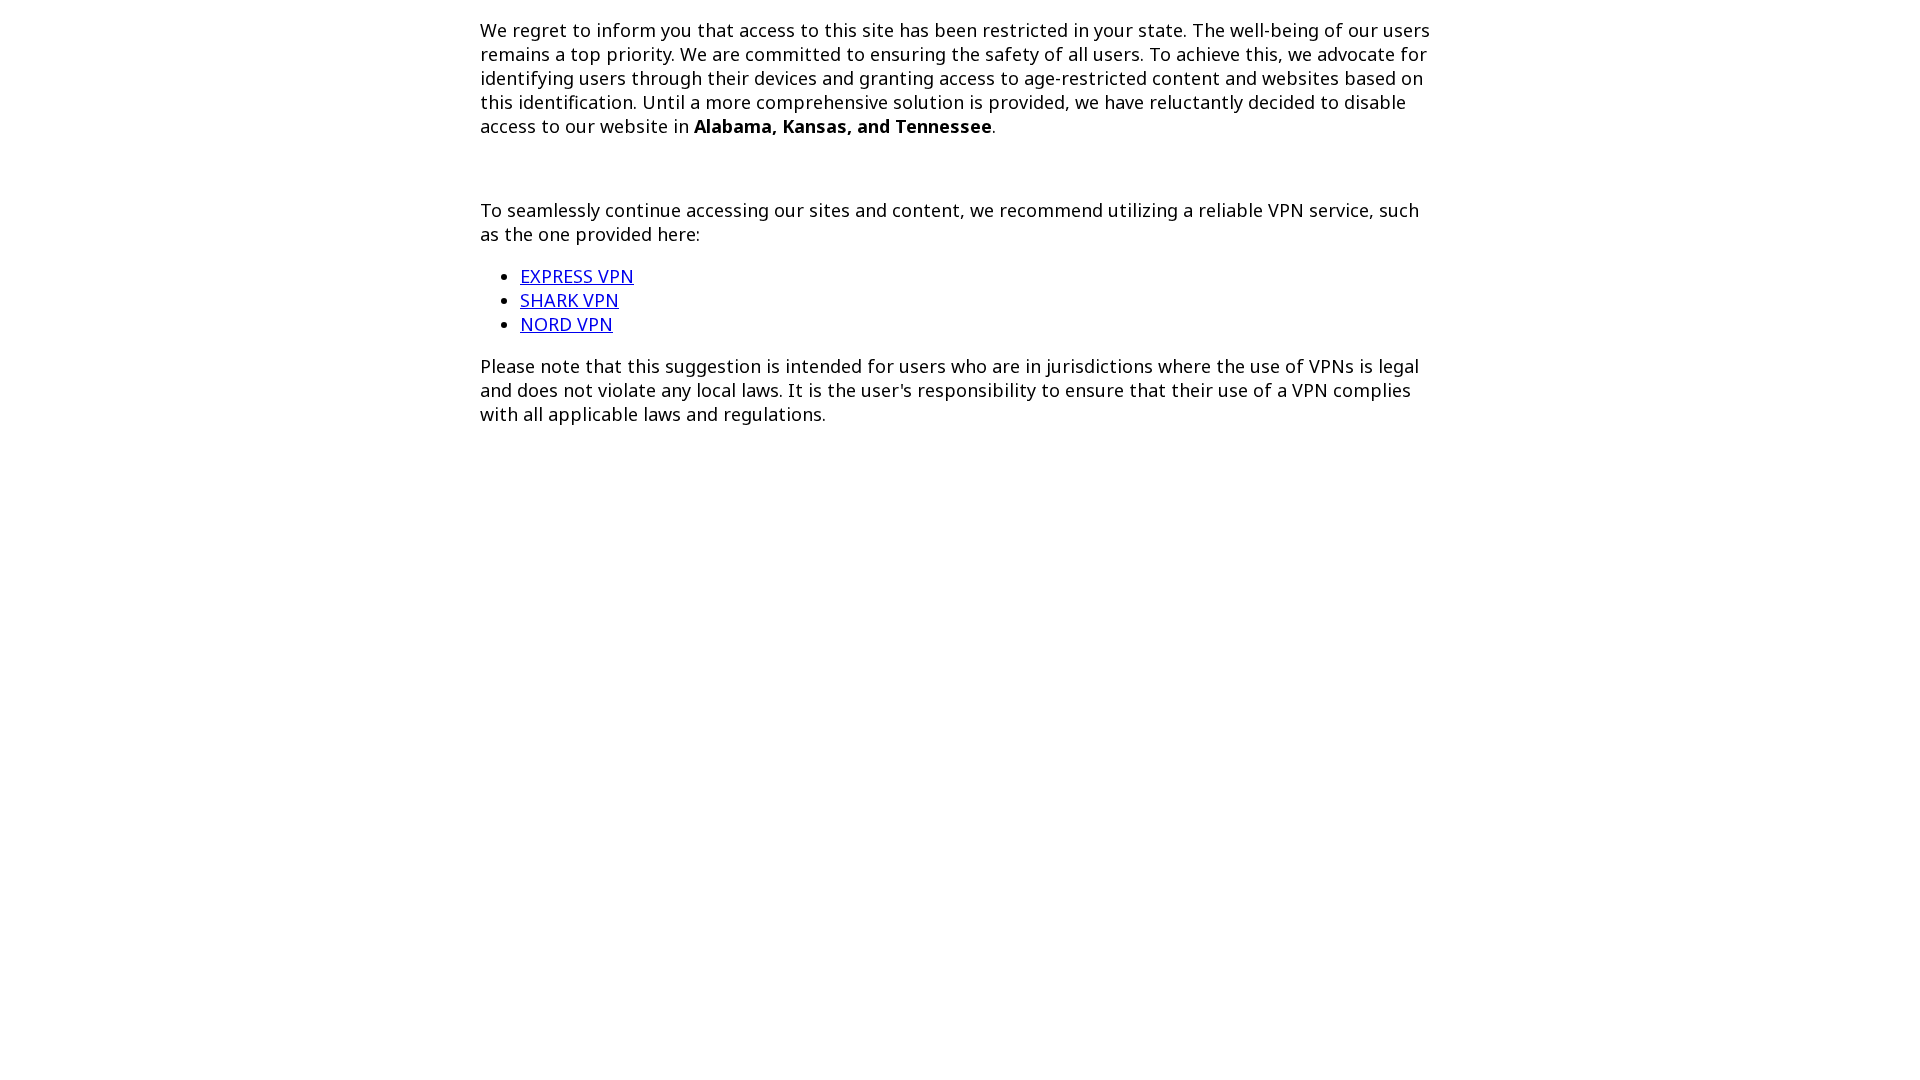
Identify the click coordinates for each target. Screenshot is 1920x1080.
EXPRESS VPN (577, 276)
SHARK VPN (569, 300)
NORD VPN (566, 324)
